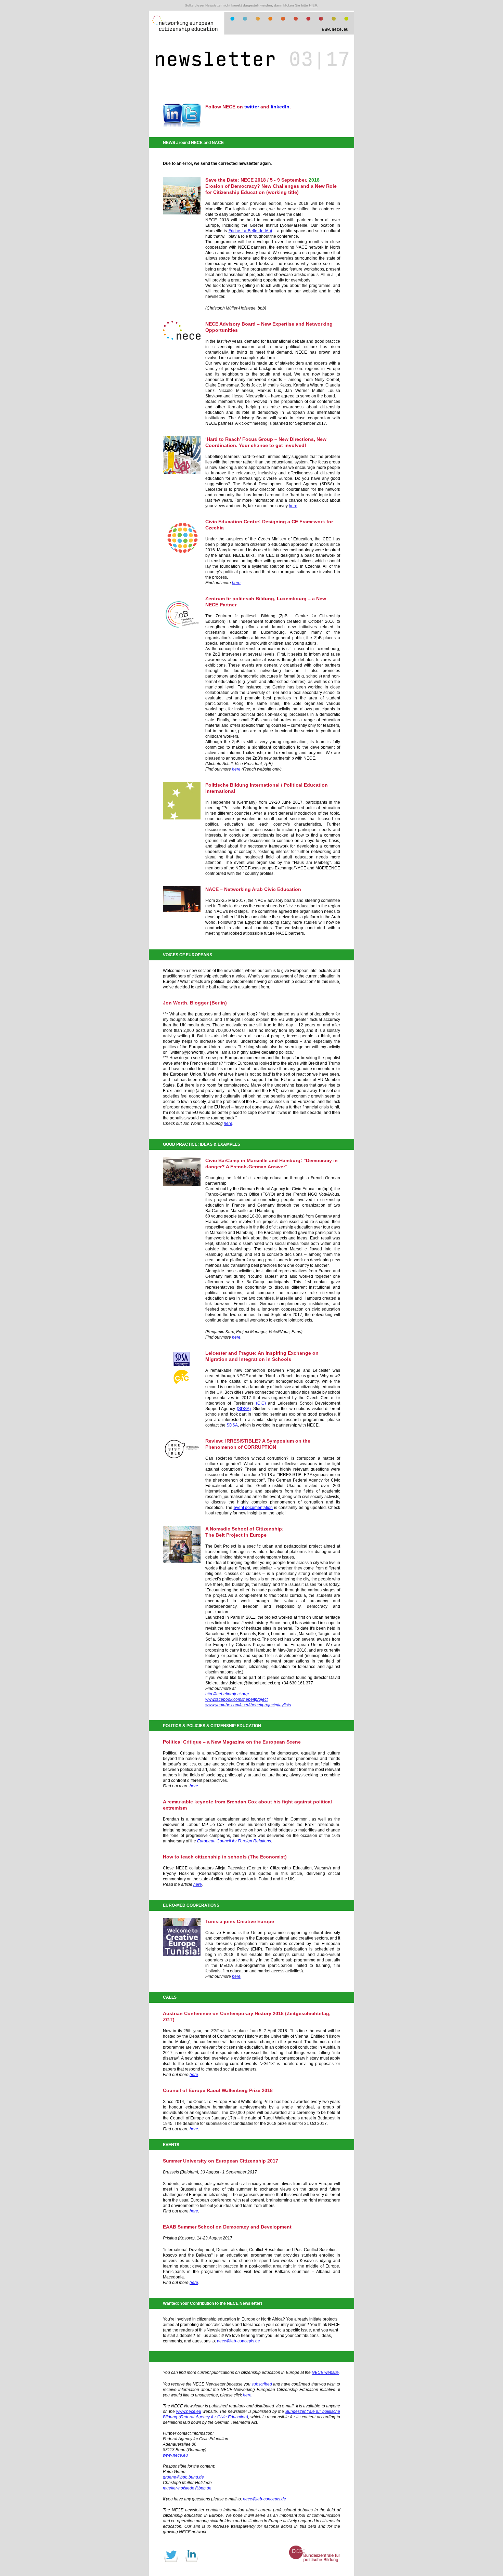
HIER (313, 5)
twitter (252, 107)
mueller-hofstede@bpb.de (187, 2488)
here (293, 506)
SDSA (232, 1425)
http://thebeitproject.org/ (227, 1694)
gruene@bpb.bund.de (183, 2477)
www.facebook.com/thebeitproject (236, 1699)
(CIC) (261, 1403)
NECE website (325, 2373)
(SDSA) (244, 1409)
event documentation (253, 1508)
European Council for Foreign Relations (234, 1841)
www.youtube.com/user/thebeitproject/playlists (248, 1705)
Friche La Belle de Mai (250, 231)
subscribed (262, 2384)
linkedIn (280, 107)
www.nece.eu (189, 2411)
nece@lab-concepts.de (238, 2341)
